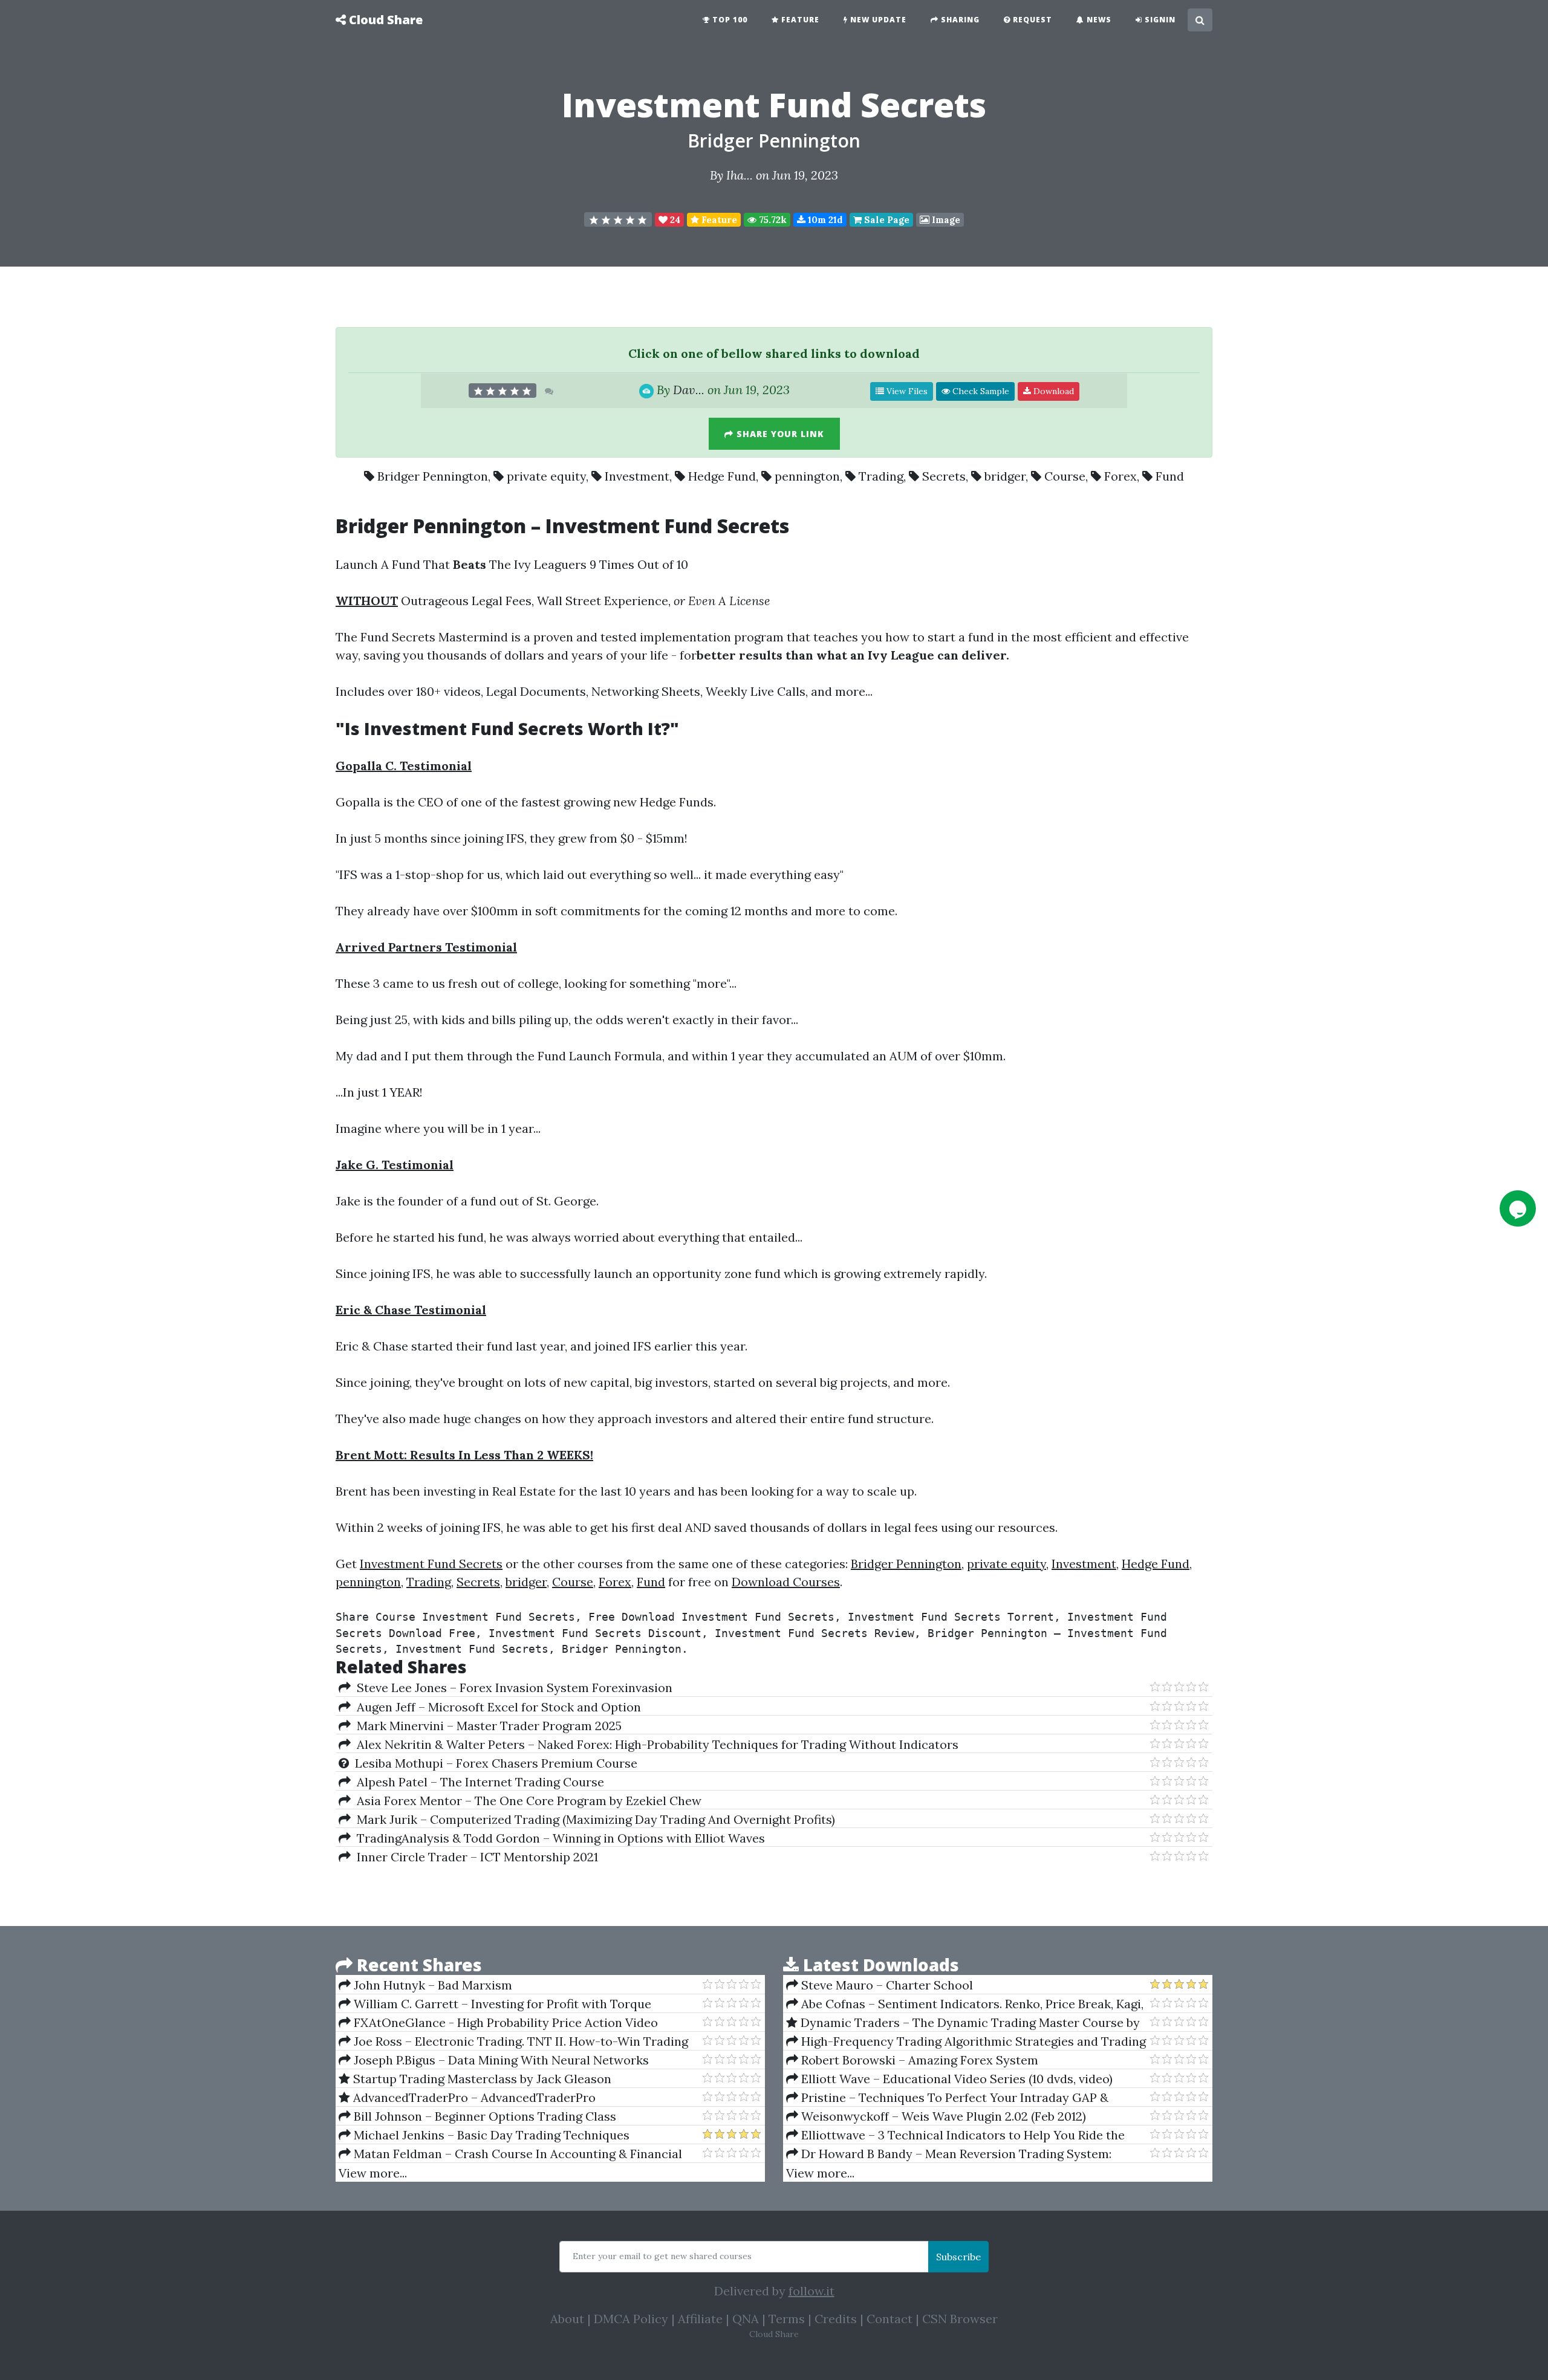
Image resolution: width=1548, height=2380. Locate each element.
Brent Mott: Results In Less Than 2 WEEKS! (464, 1455)
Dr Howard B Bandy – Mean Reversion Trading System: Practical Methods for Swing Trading (949, 2154)
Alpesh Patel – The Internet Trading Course (477, 1782)
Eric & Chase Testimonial (411, 1310)
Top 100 (729, 20)
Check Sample (980, 391)
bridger (1005, 476)
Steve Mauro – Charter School (886, 1985)
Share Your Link (779, 434)
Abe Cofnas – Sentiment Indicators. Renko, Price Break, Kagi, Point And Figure (965, 2004)
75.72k (772, 220)
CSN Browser (960, 2319)
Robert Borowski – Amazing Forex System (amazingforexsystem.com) (912, 2060)
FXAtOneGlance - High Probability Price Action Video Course (498, 2023)
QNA (746, 2319)
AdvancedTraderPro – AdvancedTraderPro (473, 2097)
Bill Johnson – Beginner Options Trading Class (483, 2116)
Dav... (689, 390)
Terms (787, 2319)
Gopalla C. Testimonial (404, 766)
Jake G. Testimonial (395, 1165)
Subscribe (958, 2257)
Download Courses (786, 1582)
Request (1031, 20)
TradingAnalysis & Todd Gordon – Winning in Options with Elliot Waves (558, 1838)
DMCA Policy (631, 2319)
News (1098, 20)
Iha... (740, 175)
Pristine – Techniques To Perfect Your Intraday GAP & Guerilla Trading (947, 2098)
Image (945, 220)
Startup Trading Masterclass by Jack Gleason (481, 2079)
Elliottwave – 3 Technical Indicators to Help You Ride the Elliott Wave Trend (955, 2135)
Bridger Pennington (774, 141)
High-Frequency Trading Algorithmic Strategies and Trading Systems (966, 2041)
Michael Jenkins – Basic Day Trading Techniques (490, 2135)
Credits (836, 2319)
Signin (1159, 20)
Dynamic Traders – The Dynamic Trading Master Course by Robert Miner (963, 2023)
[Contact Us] (1518, 1208)
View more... (373, 2173)
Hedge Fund (722, 476)
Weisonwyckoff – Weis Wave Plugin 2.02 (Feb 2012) (942, 2116)
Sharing (959, 20)
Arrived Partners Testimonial (426, 947)
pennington (807, 476)
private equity (546, 476)
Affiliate (700, 2319)
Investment (637, 476)
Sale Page (886, 220)
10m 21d (824, 220)
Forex (1120, 476)
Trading (881, 476)
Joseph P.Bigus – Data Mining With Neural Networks (500, 2060)
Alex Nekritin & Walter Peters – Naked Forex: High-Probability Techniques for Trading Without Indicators (655, 1744)
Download (1052, 391)
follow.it (811, 2291)
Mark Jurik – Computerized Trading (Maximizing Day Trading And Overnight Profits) (593, 1819)
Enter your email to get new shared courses (662, 2256)
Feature (799, 20)
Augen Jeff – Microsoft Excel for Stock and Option (496, 1707)
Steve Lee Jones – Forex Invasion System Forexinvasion (512, 1688)
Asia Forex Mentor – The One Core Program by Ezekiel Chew (526, 1801)
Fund (1170, 476)
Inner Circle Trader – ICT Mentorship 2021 (474, 1857)
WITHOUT (367, 601)
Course (1065, 476)
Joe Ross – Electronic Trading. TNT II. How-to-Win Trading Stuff (513, 2041)
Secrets (944, 476)
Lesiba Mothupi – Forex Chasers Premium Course (493, 1763)
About (567, 2319)
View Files (906, 391)
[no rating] (618, 219)
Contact (889, 2319)
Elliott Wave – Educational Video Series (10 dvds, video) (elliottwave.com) (949, 2079)
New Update (877, 20)
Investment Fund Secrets (431, 1564)
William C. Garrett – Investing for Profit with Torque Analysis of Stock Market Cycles (495, 2004)
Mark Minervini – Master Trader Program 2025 (486, 1726)
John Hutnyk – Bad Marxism (431, 1985)
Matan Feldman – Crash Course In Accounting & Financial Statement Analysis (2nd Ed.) (510, 2154)
